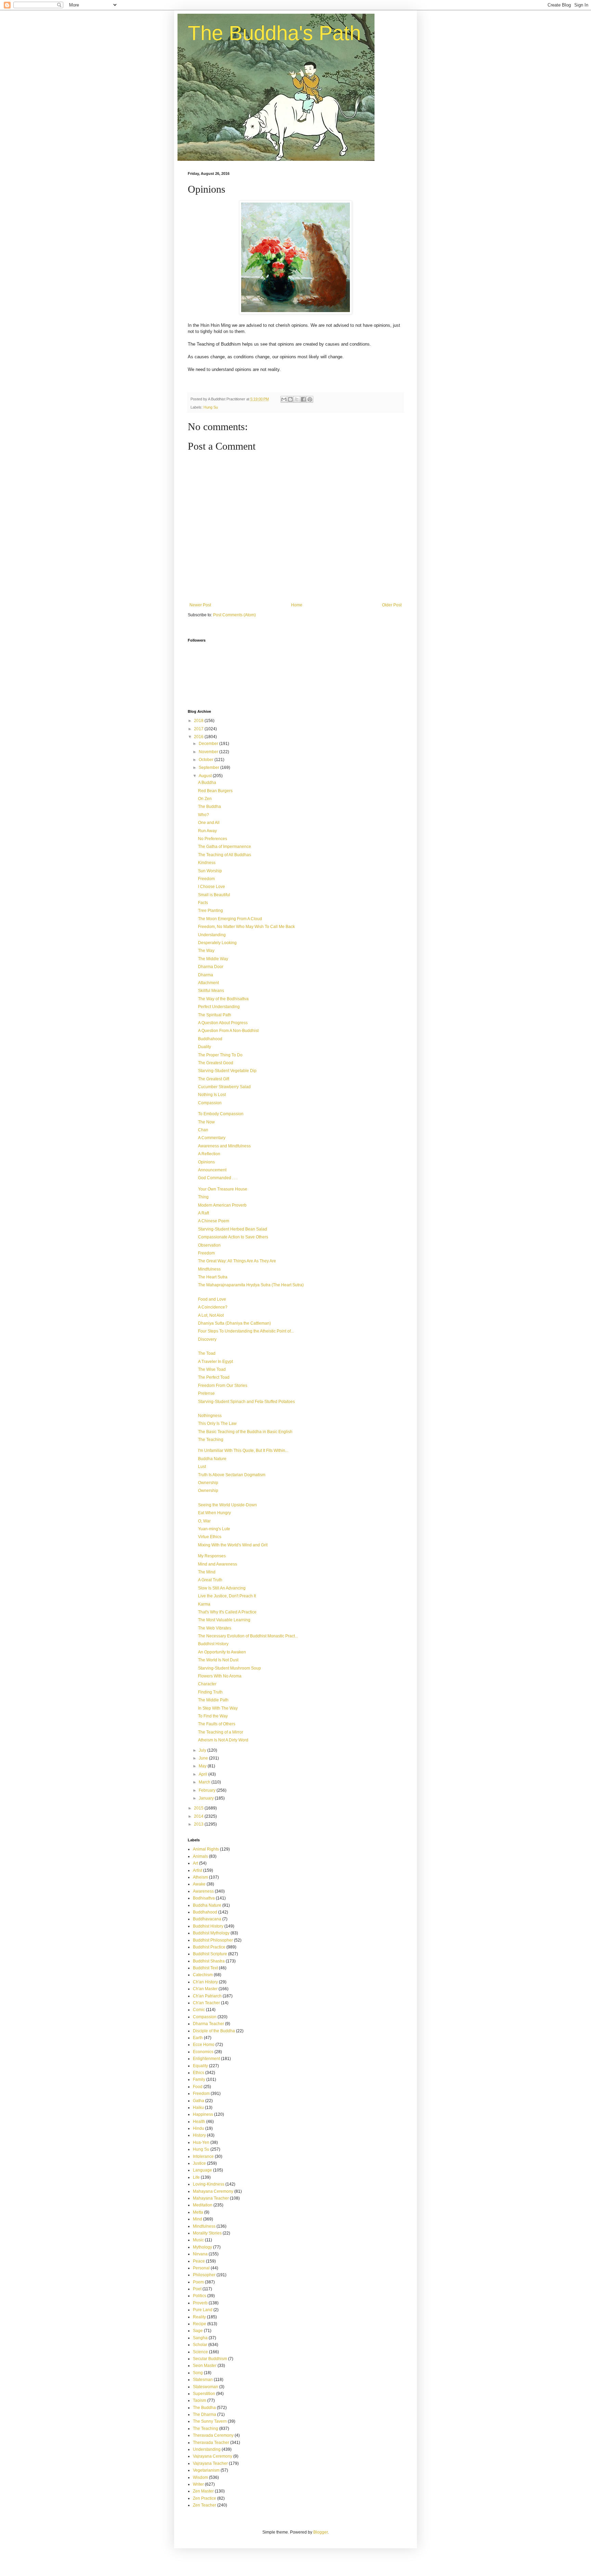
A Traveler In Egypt (215, 1362)
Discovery (207, 1339)
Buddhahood (210, 1039)
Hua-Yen (201, 2142)
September (209, 768)
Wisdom (200, 2477)
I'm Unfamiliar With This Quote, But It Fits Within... (243, 1451)
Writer (198, 2484)
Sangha (200, 2338)
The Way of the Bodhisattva (223, 999)
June (204, 1758)
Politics (200, 2296)
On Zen (205, 799)
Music (198, 2240)
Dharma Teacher (208, 2024)
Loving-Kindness (209, 2184)
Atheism (200, 1877)
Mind (198, 2219)
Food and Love (212, 1299)
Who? (203, 815)
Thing (203, 1197)
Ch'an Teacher (206, 2003)
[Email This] (284, 399)
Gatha (199, 2101)
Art (195, 1863)
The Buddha (209, 807)
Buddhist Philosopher (213, 1940)
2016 (199, 737)
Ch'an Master (205, 1989)
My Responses (212, 1556)
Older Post (392, 605)
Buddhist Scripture (210, 1954)
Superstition (204, 2394)
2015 (199, 1808)
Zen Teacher (205, 2505)
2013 (199, 1824)
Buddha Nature (212, 1459)
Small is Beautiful (214, 895)
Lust (202, 1467)
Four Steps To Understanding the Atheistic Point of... (246, 1331)
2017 (199, 729)
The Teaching (211, 1440)
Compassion (210, 1103)
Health (199, 2122)
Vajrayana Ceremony (213, 2456)
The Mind (207, 1572)
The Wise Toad (212, 1369)
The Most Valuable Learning (224, 1620)
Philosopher (204, 2275)
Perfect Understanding (219, 1007)
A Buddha (207, 783)
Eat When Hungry (214, 1513)
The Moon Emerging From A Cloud (230, 919)
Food (198, 2087)
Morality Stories (207, 2233)
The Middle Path (213, 1700)
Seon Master (205, 2366)
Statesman (203, 2380)
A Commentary (212, 1138)
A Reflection (209, 1154)
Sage (198, 2331)
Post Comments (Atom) (234, 615)
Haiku (198, 2108)
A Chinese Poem (214, 1221)
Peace (199, 2261)
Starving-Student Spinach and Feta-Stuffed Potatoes (246, 1402)
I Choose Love (212, 887)
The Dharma (205, 2414)
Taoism (200, 2400)
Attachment (208, 983)
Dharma (206, 975)
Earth (198, 2038)
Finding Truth (210, 1692)
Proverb (200, 2303)
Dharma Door (211, 967)
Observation (209, 1245)
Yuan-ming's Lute (214, 1529)
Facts (203, 903)
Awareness (203, 1891)
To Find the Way (213, 1716)
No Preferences (213, 839)
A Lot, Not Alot (211, 1315)
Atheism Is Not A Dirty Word (223, 1740)
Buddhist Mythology (211, 1933)
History (199, 2135)
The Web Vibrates (215, 1628)
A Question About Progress (223, 1023)
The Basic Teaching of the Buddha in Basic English (245, 1432)
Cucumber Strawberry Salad (224, 1087)
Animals (200, 1856)
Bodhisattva (204, 1898)
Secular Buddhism (210, 2359)
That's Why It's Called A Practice (227, 1612)
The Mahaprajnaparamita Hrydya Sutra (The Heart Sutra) (251, 1285)
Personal (201, 2268)
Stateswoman (206, 2387)
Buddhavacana (207, 1919)
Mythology (202, 2247)
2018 (199, 721)
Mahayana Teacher (211, 2198)
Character (207, 1684)
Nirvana (200, 2254)
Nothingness (210, 1416)
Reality (199, 2317)
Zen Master (203, 2491)
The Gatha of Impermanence (225, 847)
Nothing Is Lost (212, 1095)
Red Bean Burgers (215, 791)
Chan (203, 1130)
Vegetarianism (206, 2470)
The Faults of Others (217, 1724)
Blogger (320, 2532)
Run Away (207, 831)
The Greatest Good (216, 1063)
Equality (200, 2066)
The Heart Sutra (213, 1277)
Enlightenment (206, 2059)
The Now (206, 1122)
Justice (199, 2163)
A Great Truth (210, 1580)
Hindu (199, 2128)
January (207, 1798)
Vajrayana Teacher (210, 2463)
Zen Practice (205, 2498)
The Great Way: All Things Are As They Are (237, 1261)
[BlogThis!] (290, 399)
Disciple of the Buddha (214, 2031)
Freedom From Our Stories (223, 1386)
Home (297, 605)
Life (196, 2177)
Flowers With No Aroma (220, 1676)
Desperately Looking (217, 943)
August (206, 776)
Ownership (208, 1483)
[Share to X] (297, 399)
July (203, 1750)
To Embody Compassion (221, 1114)
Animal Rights (206, 1849)
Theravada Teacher (211, 2443)
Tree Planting (211, 911)
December (209, 744)
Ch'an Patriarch (207, 1996)
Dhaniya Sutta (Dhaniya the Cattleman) (234, 1323)
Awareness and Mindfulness (224, 1146)
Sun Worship (210, 871)
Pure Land (203, 2310)
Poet (197, 2289)
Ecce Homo (204, 2045)
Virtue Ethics (210, 1537)
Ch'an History (205, 1982)
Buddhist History (213, 1644)
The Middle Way (213, 959)
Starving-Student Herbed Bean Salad (233, 1229)
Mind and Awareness (218, 1564)
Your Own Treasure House (223, 1189)
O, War (204, 1521)
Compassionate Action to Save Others (233, 1237)
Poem (198, 2282)
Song (198, 2373)
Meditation (203, 2205)
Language (202, 2170)
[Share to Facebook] (303, 399)
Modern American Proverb (222, 1205)
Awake (199, 1884)
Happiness (203, 2114)
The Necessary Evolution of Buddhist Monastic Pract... (248, 1636)
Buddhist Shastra (209, 1961)
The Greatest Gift (214, 1079)
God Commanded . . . (218, 1178)
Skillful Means (211, 991)
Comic (199, 2010)
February (208, 1790)
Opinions (206, 1162)
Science (200, 2352)
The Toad (207, 1353)
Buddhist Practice (209, 1947)
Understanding (212, 935)
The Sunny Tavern (210, 2421)
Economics (203, 2052)
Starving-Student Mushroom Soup (229, 1668)
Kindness (207, 863)
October (207, 760)
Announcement (212, 1170)
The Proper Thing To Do (220, 1055)
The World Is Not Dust (218, 1660)
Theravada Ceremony (213, 2435)
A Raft (203, 1213)
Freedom (206, 879)
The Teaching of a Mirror (221, 1732)
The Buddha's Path (274, 33)
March (205, 1782)
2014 (199, 1816)
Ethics (199, 2073)
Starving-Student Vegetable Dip (227, 1071)
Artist (198, 1870)
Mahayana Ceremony (213, 2191)
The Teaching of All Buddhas (225, 855)
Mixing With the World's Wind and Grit (233, 1545)
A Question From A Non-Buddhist (228, 1031)
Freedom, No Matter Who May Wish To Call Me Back (246, 927)
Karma (204, 1604)
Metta (198, 2212)
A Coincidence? (213, 1307)
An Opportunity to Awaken (222, 1652)
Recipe (200, 2324)
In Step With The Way (218, 1708)
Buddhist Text (205, 1968)
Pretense (206, 1393)
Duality (205, 1047)
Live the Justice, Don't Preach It (227, 1596)
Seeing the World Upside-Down (227, 1505)
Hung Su (211, 407)
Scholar (200, 2345)
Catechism (203, 1975)
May (203, 1766)
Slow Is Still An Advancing (222, 1588)
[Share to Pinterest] (310, 399)
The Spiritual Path (215, 1015)
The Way (206, 951)
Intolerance (203, 2156)
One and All (209, 823)
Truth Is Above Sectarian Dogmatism (232, 1475)
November (209, 752)
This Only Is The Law (217, 1424)
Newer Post (200, 605)
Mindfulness (209, 1269)
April (203, 1774)
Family (199, 2079)
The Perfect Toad (214, 1377)
